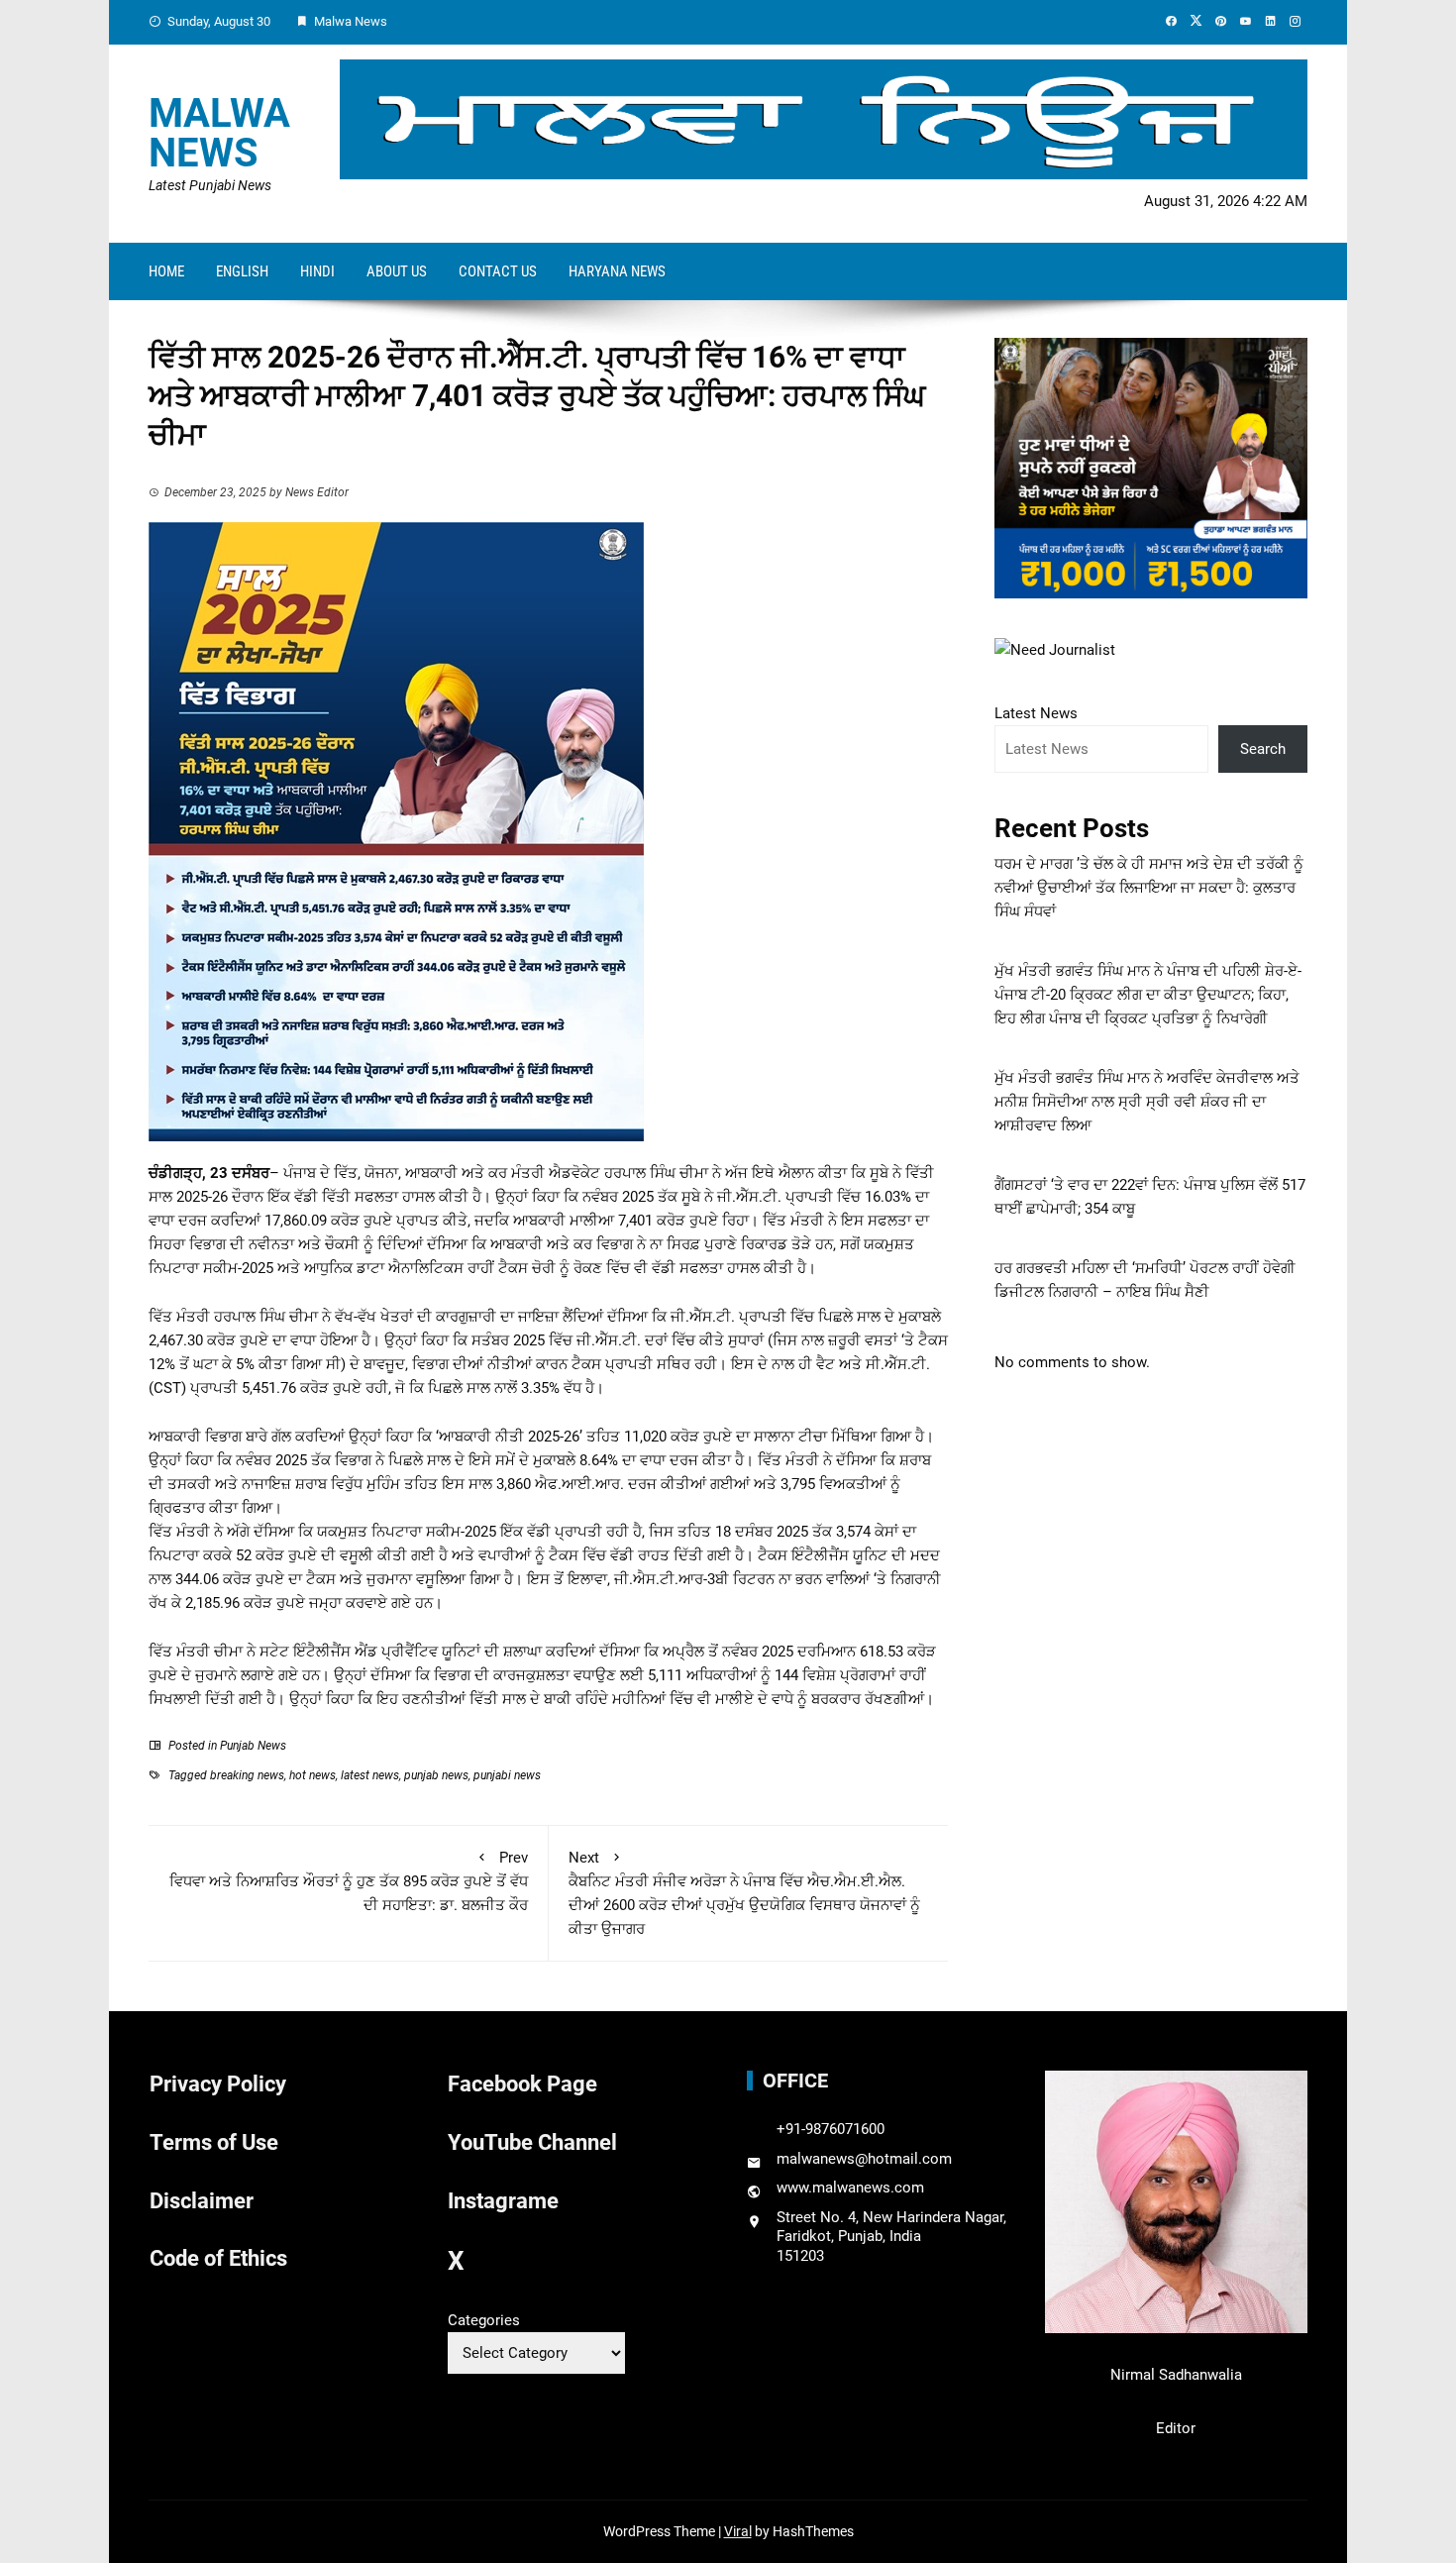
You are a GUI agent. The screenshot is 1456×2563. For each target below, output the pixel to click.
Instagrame (503, 2201)
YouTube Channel (532, 2142)
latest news (370, 1775)
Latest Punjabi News (210, 185)
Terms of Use (214, 2142)
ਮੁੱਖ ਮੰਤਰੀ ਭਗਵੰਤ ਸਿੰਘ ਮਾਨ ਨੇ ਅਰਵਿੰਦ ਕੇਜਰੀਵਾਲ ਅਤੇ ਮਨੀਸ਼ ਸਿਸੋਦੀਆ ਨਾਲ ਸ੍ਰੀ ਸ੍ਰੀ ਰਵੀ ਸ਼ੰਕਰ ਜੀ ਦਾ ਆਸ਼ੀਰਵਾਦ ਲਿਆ (1147, 1102)
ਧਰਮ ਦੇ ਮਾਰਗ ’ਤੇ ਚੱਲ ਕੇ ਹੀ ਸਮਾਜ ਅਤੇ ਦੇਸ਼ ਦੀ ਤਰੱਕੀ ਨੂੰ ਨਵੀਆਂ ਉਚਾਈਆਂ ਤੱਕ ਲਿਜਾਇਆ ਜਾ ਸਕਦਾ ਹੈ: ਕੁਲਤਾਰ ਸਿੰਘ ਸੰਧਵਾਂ (1149, 888)
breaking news (247, 1775)
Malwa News (219, 133)
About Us (397, 271)
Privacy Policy (218, 2084)
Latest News (1036, 713)
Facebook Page (522, 2084)
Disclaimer (202, 2201)
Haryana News (617, 271)
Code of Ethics (218, 2258)
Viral (738, 2531)
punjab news (436, 1775)
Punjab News (253, 1746)
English (242, 271)
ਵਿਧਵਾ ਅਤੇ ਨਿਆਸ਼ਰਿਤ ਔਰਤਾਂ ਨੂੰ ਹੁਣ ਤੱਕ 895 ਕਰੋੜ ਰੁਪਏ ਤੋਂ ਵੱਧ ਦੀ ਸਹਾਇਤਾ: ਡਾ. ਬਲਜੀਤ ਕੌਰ (349, 1881)
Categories (484, 2320)
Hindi (317, 271)
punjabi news (507, 1775)
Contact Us (498, 271)
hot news (312, 1775)
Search (1263, 749)
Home (166, 271)
